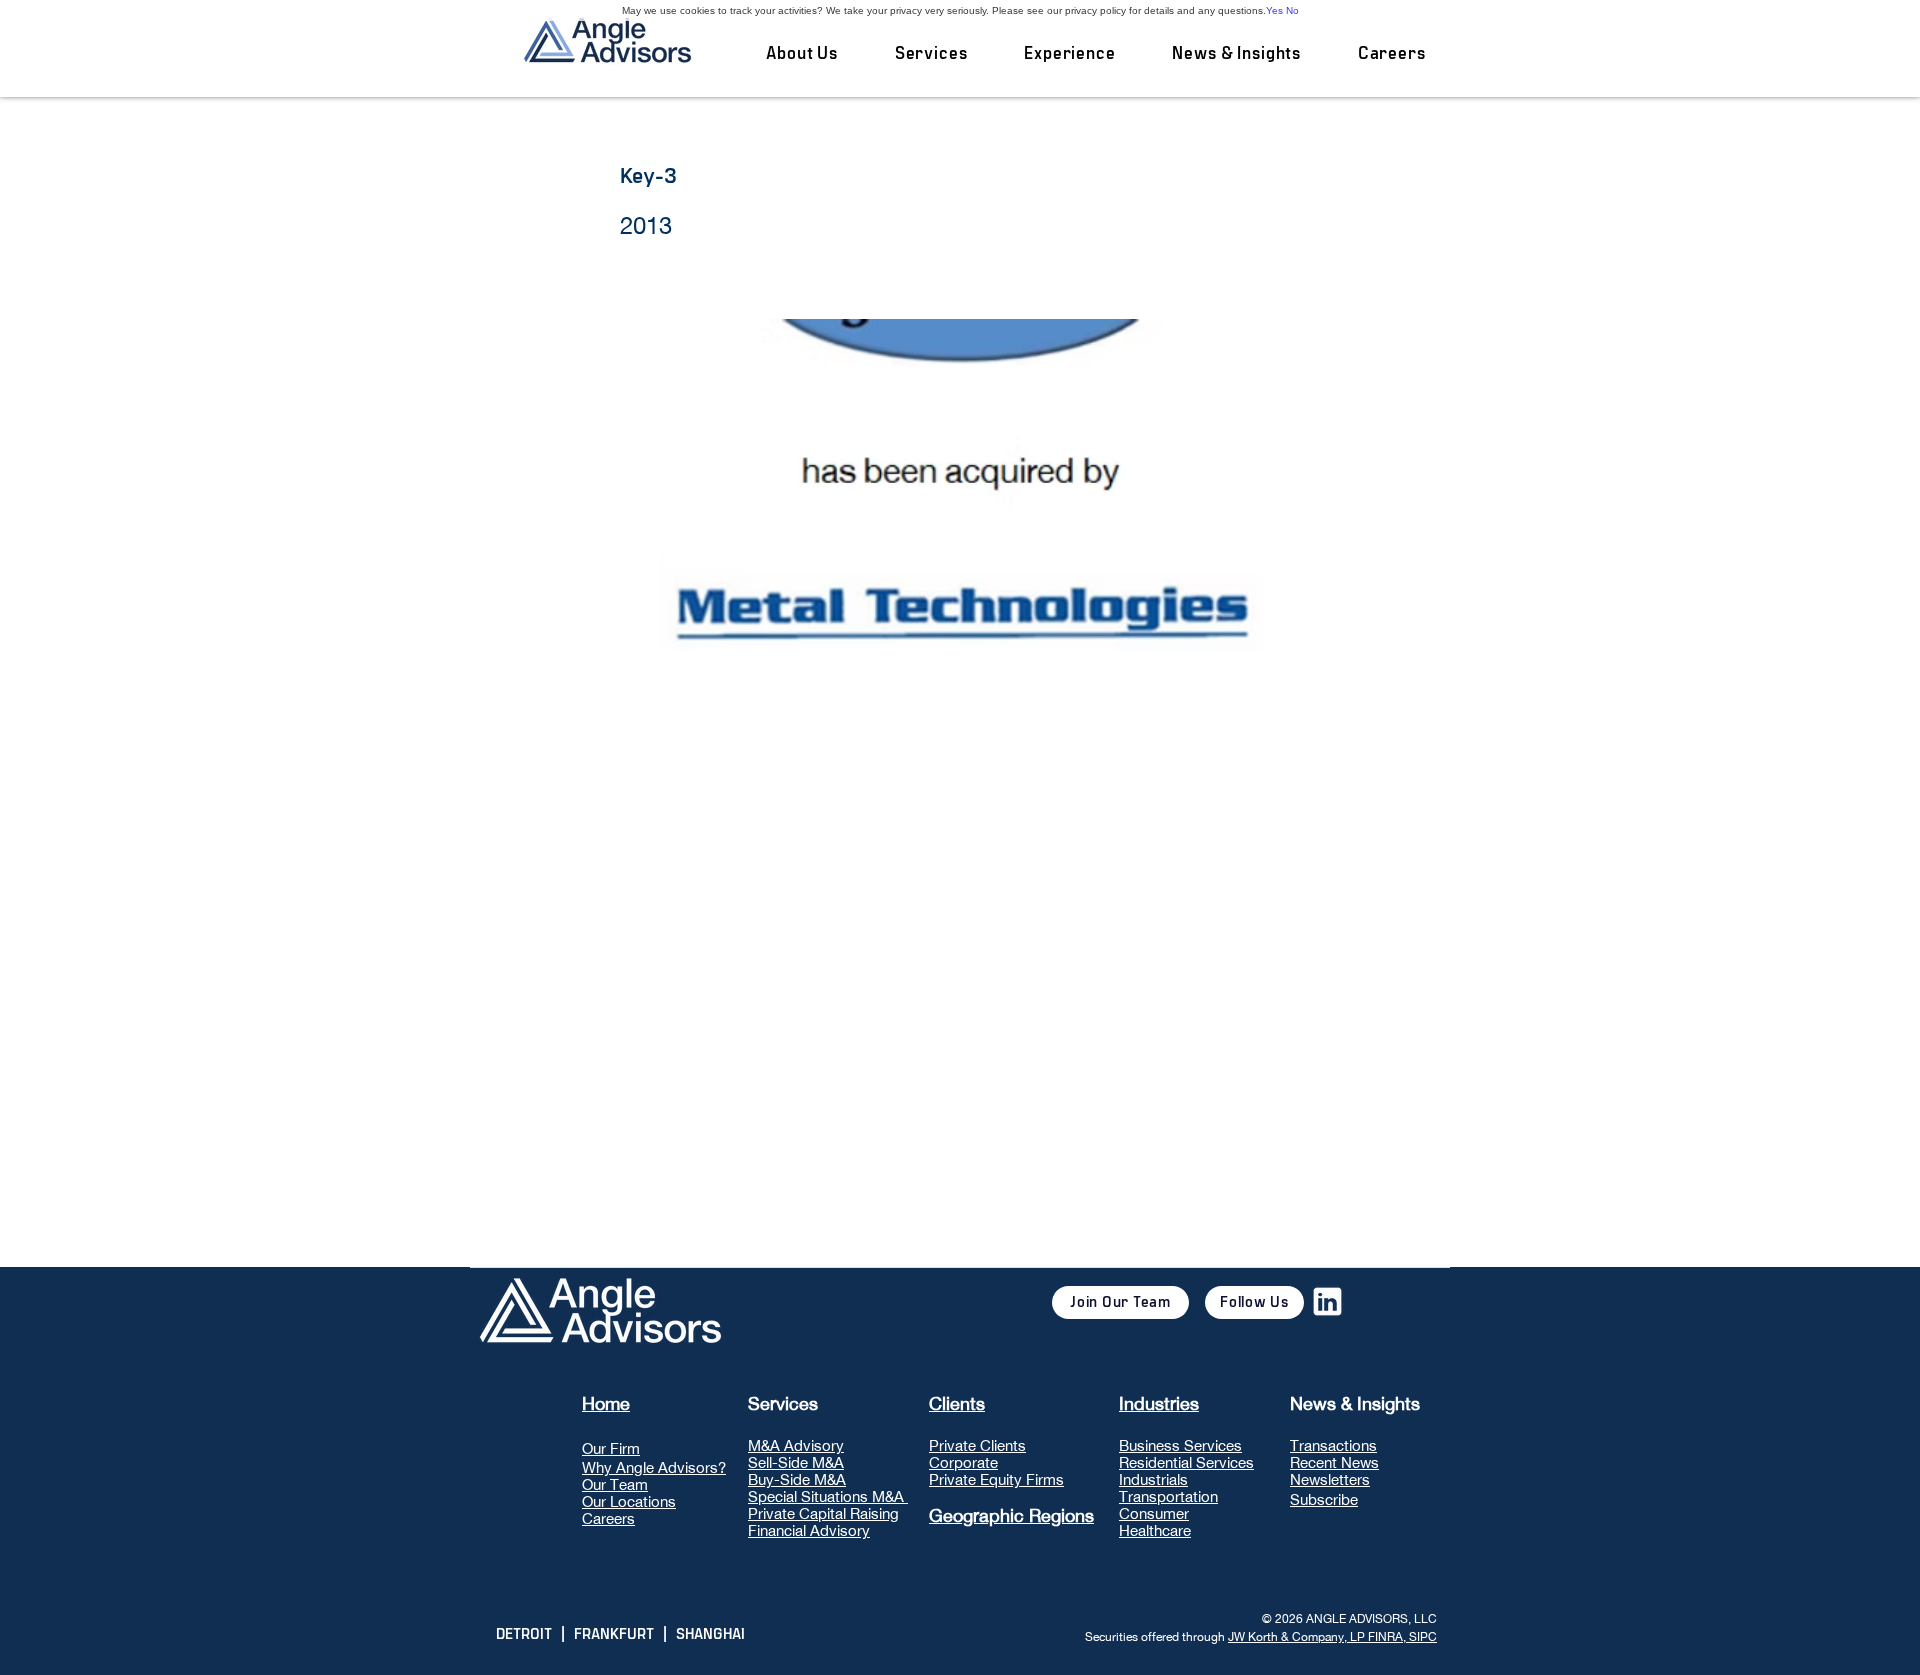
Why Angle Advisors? (654, 1467)
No (1292, 10)
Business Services (1180, 1445)
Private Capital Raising (823, 1513)
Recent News (1334, 1462)
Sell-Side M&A (796, 1462)
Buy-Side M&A (797, 1479)
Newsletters (1330, 1479)
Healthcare (1155, 1530)
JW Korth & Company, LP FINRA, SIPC (1332, 1637)
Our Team (615, 1484)
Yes (1274, 10)
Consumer (1154, 1513)
